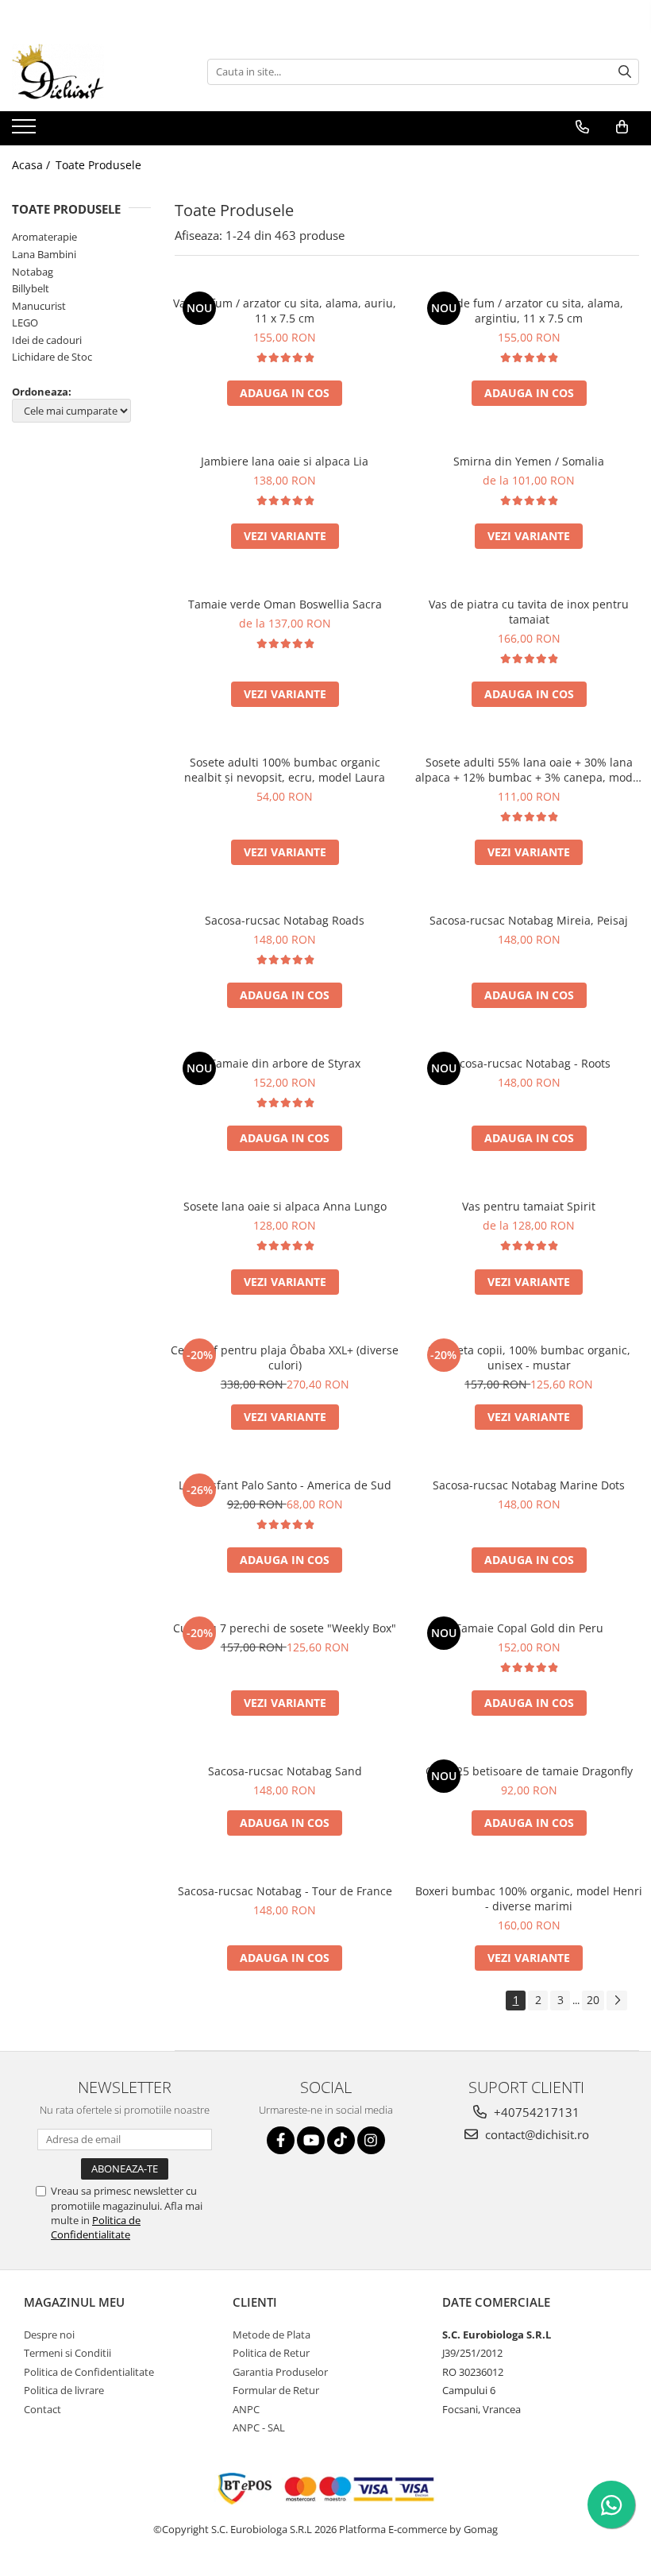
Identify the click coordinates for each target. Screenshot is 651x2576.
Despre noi (49, 2335)
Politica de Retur (271, 2353)
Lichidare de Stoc (52, 357)
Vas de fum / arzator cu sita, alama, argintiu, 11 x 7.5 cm (529, 311)
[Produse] (26, 131)
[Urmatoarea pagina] (617, 2001)
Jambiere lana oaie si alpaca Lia (285, 461)
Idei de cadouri (47, 340)
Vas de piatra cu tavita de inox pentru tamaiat (529, 612)
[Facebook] (281, 2140)
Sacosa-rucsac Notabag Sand (285, 1771)
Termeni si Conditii (67, 2353)
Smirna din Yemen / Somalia (529, 461)
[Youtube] (311, 2140)
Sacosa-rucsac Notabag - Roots (529, 1063)
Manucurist (39, 306)
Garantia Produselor (280, 2372)
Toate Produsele (98, 165)
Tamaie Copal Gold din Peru (529, 1628)
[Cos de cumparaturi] (622, 127)
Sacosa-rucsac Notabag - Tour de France (285, 1891)
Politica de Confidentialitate (96, 2227)
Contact (42, 2409)
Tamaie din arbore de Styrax (285, 1063)
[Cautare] (625, 72)
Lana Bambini (44, 254)
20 (593, 2000)
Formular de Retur (276, 2390)
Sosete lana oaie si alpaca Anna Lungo (285, 1206)
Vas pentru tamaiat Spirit (529, 1206)
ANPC (246, 2409)
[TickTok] (341, 2140)
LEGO (25, 322)
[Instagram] (371, 2140)
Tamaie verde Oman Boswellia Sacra (285, 604)
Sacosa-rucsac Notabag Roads (285, 920)
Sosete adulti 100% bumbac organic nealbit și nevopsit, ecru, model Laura (285, 770)
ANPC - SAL (259, 2427)
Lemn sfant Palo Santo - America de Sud (285, 1485)
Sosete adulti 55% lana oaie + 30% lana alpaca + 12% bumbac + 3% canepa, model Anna (529, 770)
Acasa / (33, 165)
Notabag (33, 272)
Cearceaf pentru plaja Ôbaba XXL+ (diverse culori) (285, 1358)
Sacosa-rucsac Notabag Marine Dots (529, 1485)
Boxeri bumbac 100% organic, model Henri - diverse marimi (529, 1898)
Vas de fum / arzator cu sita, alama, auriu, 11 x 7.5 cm (285, 311)
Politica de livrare (64, 2390)
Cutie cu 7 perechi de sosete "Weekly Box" (285, 1628)
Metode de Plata (272, 2335)
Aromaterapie (44, 237)
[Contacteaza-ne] (582, 127)
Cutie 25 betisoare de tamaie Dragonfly (529, 1771)
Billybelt (31, 288)
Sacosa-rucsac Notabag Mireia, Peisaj (529, 920)
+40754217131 (535, 2112)
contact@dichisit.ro (535, 2134)
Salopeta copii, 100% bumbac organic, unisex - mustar (529, 1358)
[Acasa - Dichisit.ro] (91, 71)
